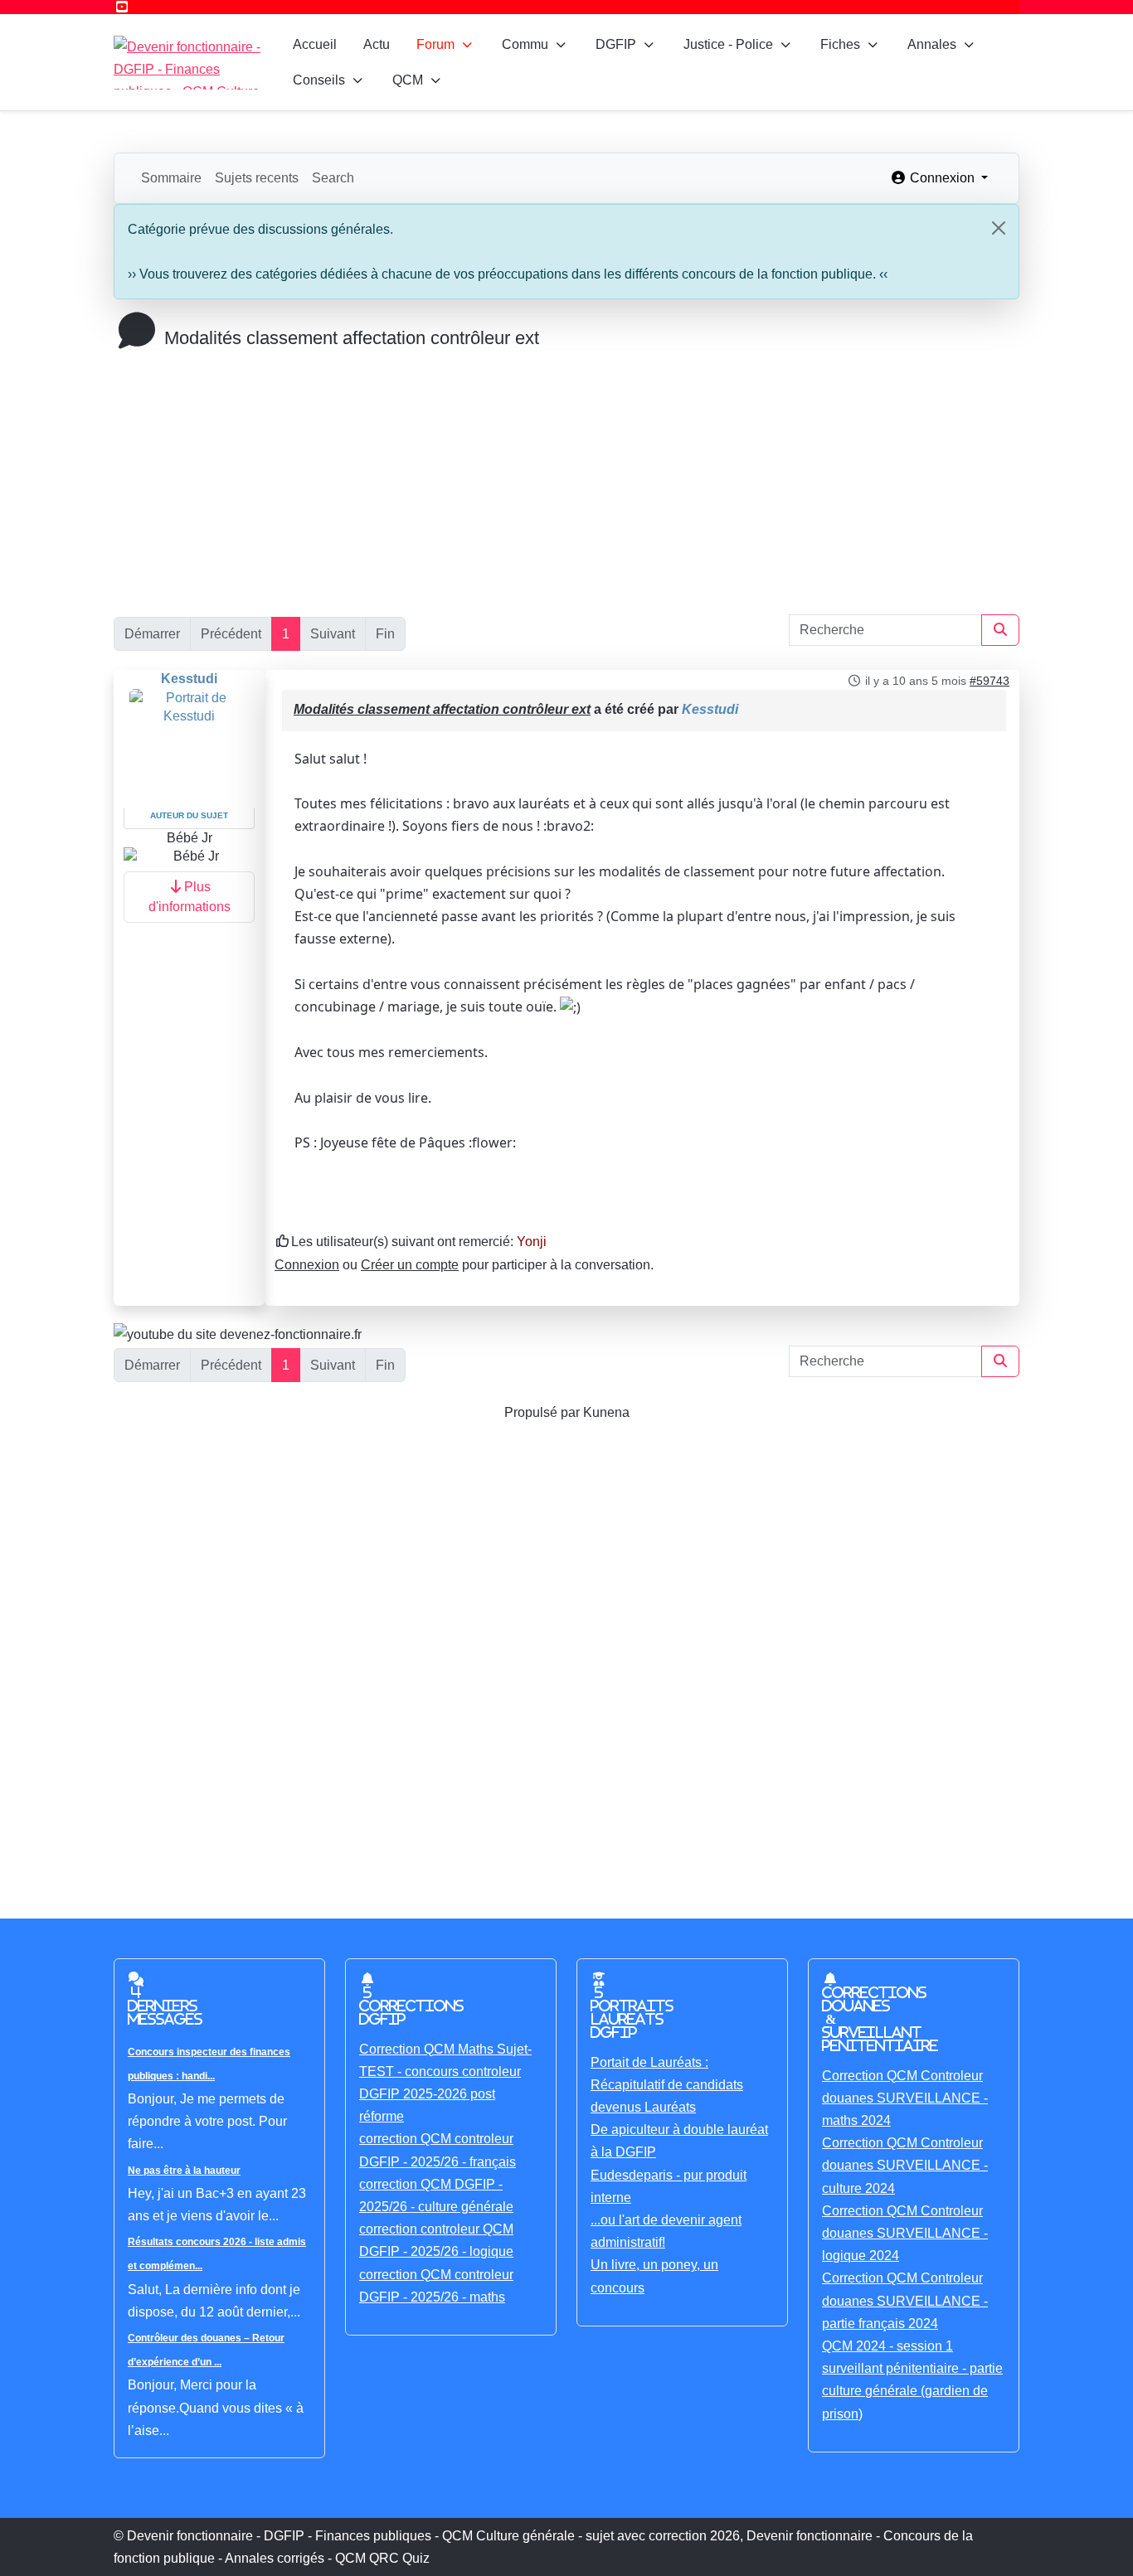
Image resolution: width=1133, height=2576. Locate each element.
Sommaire (171, 178)
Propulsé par (544, 1412)
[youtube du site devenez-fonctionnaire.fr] (238, 1334)
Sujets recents (257, 178)
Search (333, 178)
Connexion (307, 1265)
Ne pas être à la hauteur (184, 2171)
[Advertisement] (566, 473)
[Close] (999, 228)
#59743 (990, 681)
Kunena (606, 1412)
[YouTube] (122, 7)
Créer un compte (410, 1265)
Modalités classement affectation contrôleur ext (442, 709)
